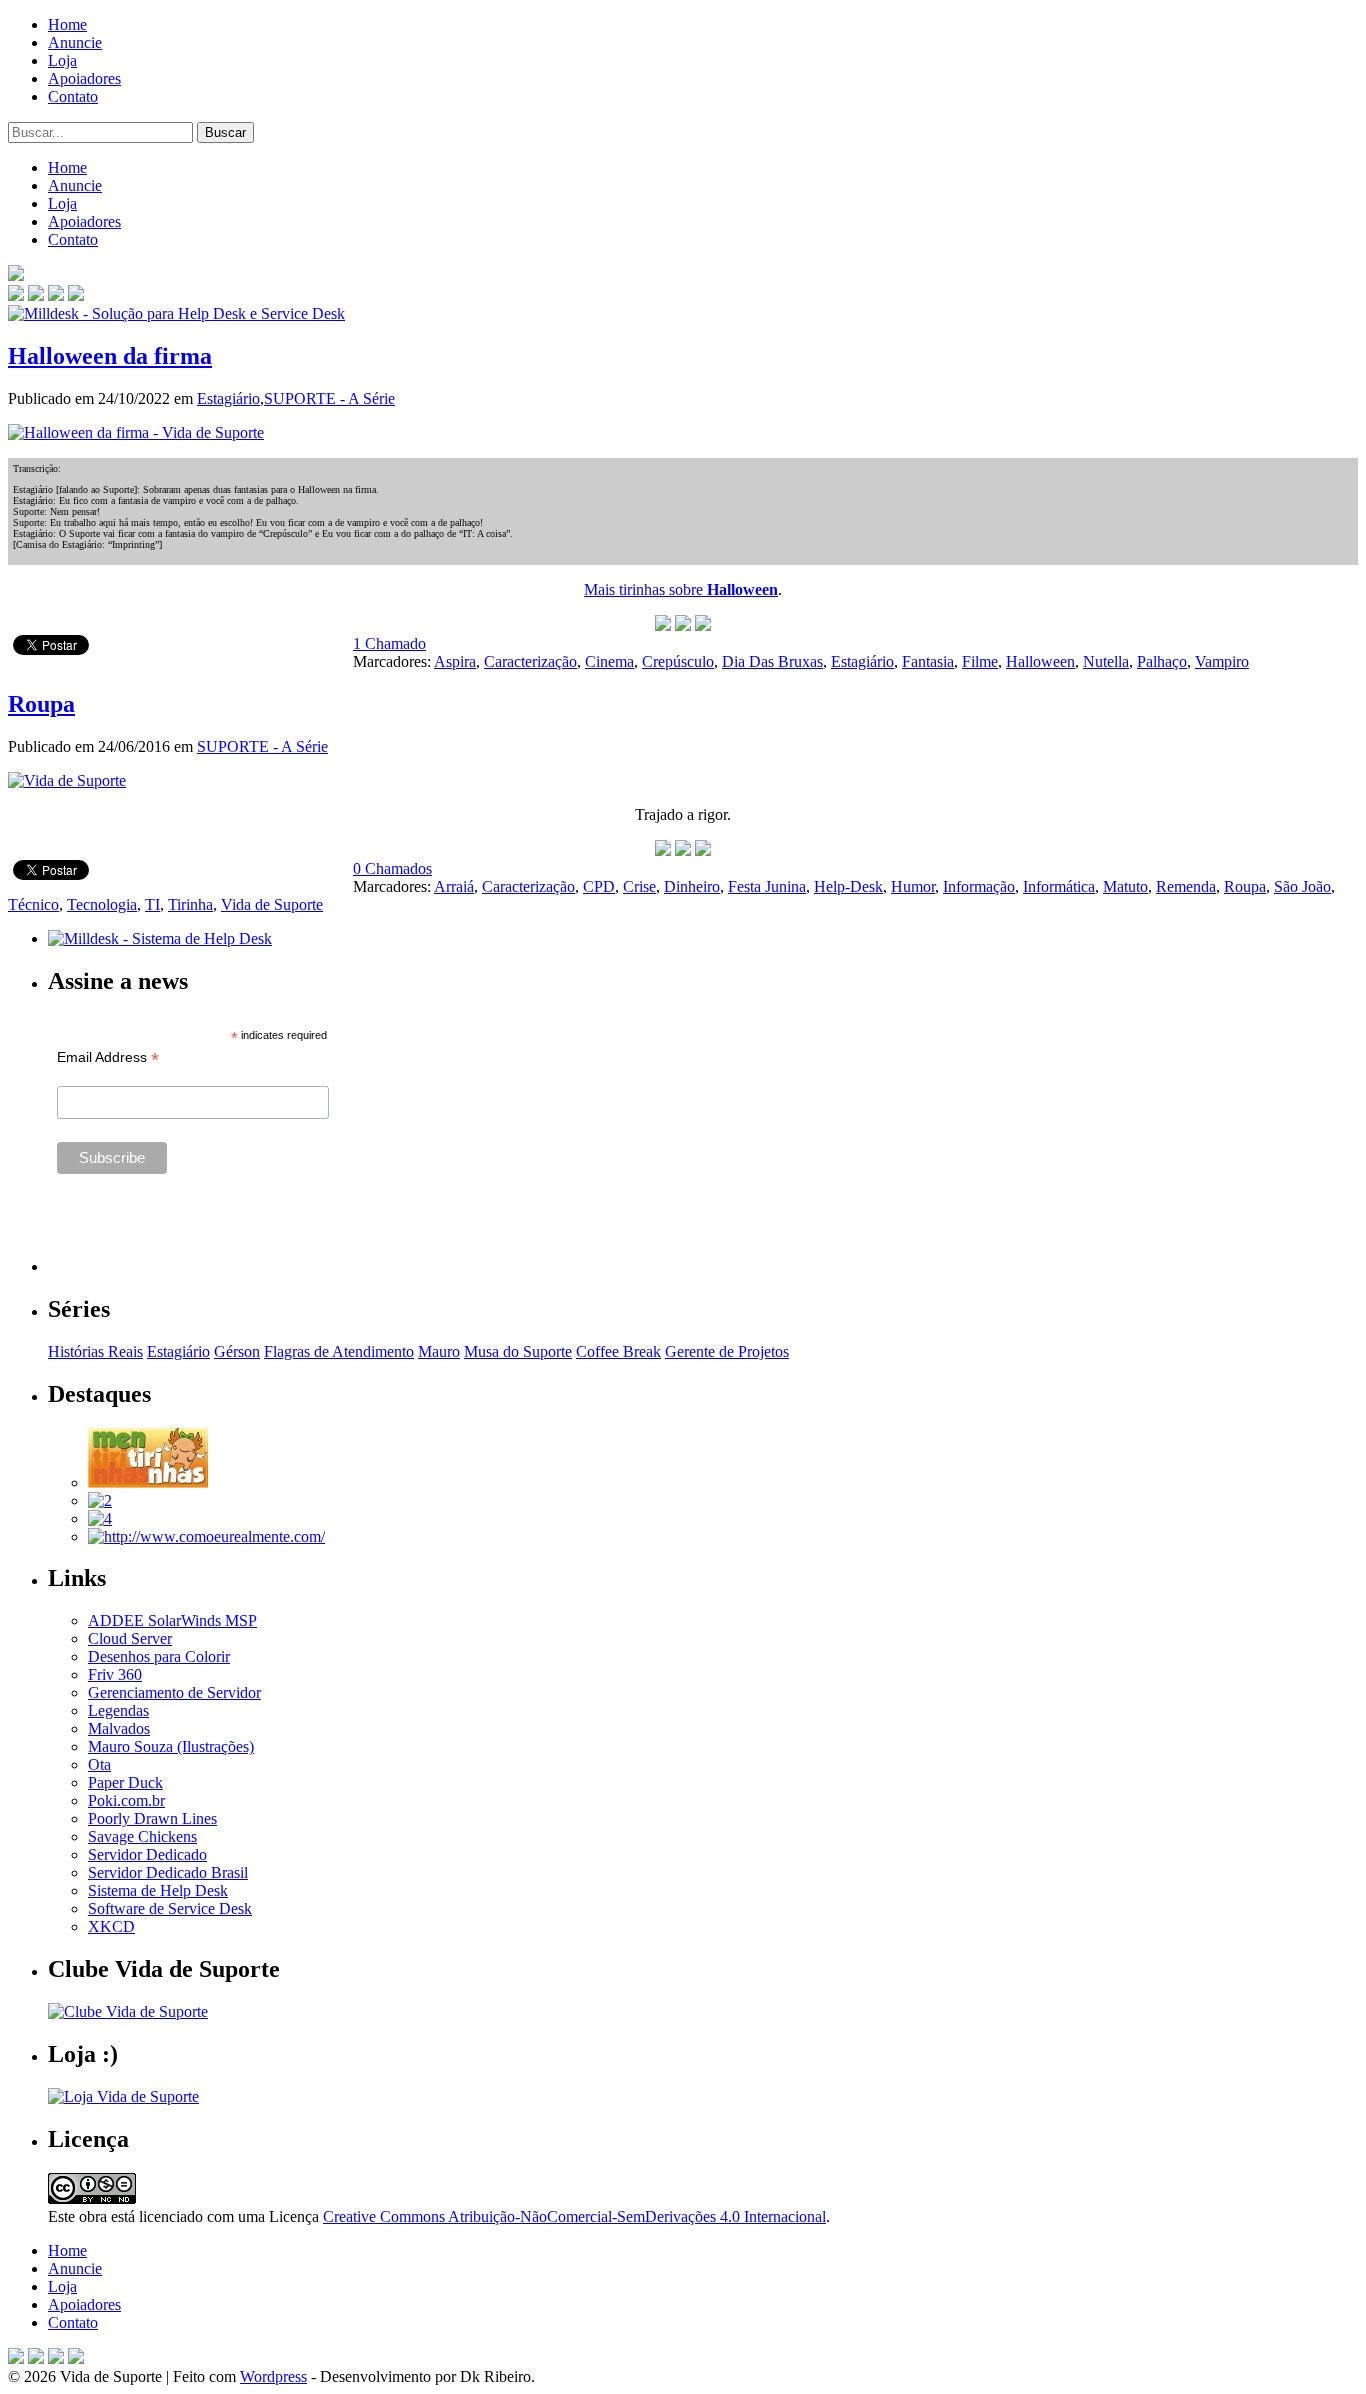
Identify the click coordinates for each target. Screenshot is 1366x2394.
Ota (99, 1764)
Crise (639, 886)
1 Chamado (389, 643)
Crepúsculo (678, 661)
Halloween (1040, 661)
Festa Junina (767, 886)
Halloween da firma (110, 356)
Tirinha (190, 904)
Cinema (609, 661)
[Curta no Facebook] (36, 295)
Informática (1059, 886)
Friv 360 (115, 1674)
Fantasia (928, 661)
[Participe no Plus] (56, 2358)
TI (152, 904)
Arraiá (454, 886)
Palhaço (1162, 661)
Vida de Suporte (272, 904)
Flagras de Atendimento (339, 1351)
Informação (979, 886)
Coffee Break (618, 1351)
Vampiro (1222, 661)
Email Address (108, 1057)
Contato (73, 96)
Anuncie (75, 42)
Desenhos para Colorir (159, 1656)
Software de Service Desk (170, 1908)
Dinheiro (692, 886)
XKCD (111, 1926)
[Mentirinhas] (148, 1482)
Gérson (237, 1351)
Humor (913, 886)
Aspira (455, 661)
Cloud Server (130, 1638)
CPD (599, 886)
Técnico (33, 904)
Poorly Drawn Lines (152, 1818)
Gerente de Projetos (727, 1351)
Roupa (41, 704)
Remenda (1186, 886)
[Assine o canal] (76, 295)
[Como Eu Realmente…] (206, 1536)
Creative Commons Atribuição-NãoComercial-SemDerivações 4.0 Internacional (574, 2216)
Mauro (439, 1351)
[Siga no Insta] (16, 295)
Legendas (118, 1710)
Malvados (119, 1728)
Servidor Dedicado (147, 1854)
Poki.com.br (126, 1800)
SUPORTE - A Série (329, 398)
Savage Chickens (142, 1836)
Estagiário (228, 398)
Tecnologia (102, 904)
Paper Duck (125, 1782)
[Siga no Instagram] (76, 2358)
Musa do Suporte (518, 1351)
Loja (62, 60)
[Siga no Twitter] (56, 295)
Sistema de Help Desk (158, 1890)
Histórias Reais (95, 1351)
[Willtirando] (100, 1500)
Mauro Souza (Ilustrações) (171, 1746)
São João (1302, 886)
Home (67, 24)
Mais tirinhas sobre (681, 589)
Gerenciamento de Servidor (174, 1692)
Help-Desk (848, 886)
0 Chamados (392, 868)
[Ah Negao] (100, 1518)
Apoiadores (84, 78)
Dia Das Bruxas (772, 661)
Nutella (1106, 661)
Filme (980, 661)
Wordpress (273, 2376)
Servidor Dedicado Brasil (168, 1872)
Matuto (1125, 886)
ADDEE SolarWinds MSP (172, 1620)
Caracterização (530, 661)
